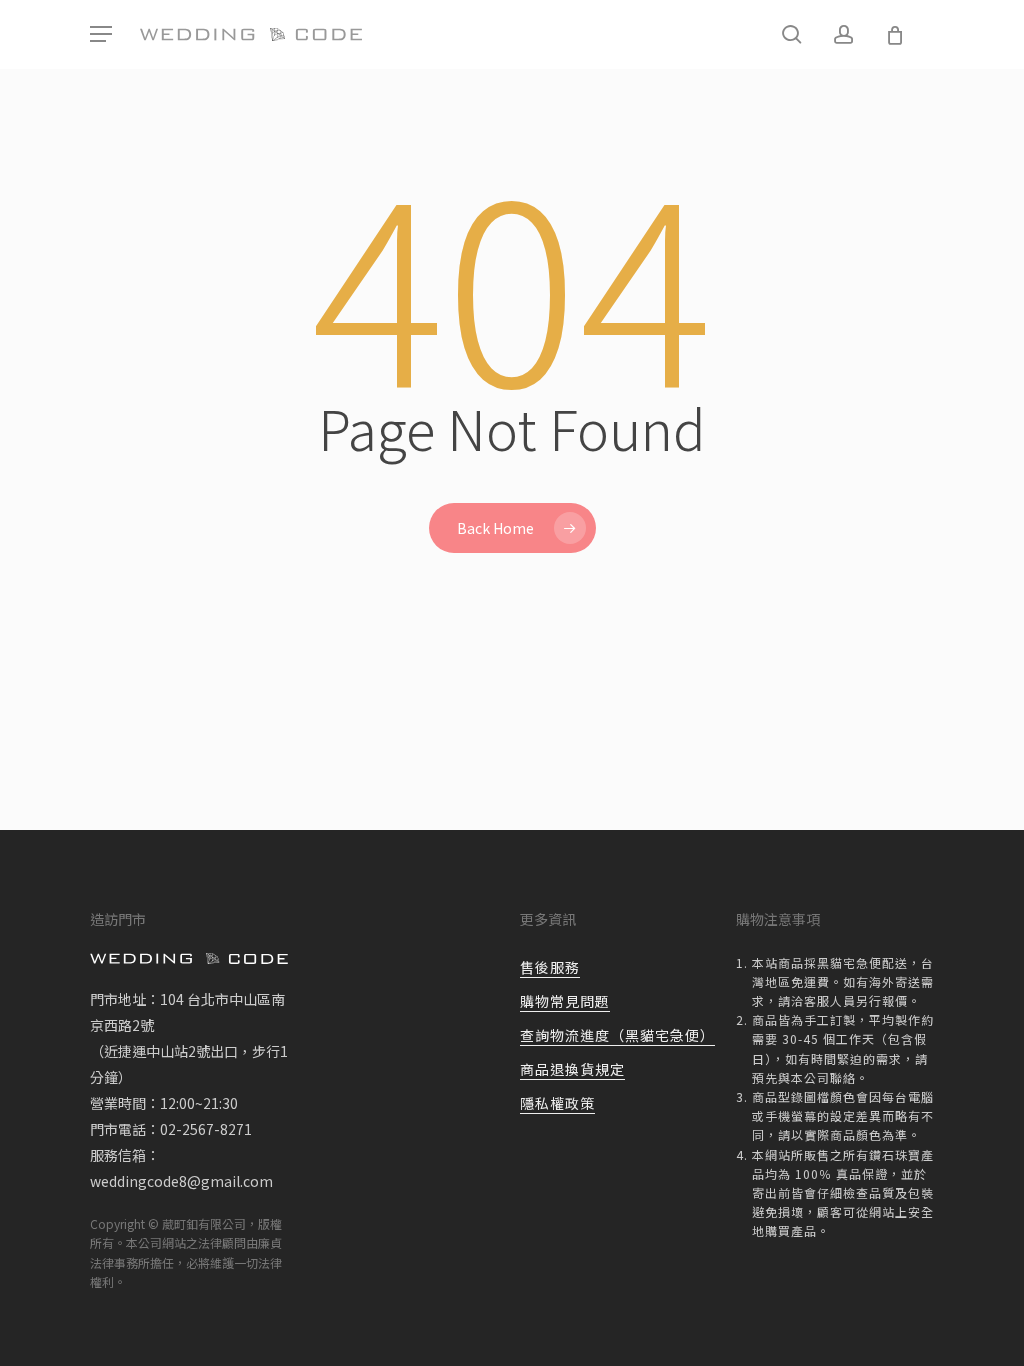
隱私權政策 (557, 1103)
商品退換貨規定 (572, 1069)
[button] (101, 34)
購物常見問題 (565, 1001)
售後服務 (550, 967)
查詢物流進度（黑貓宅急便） (617, 1035)
